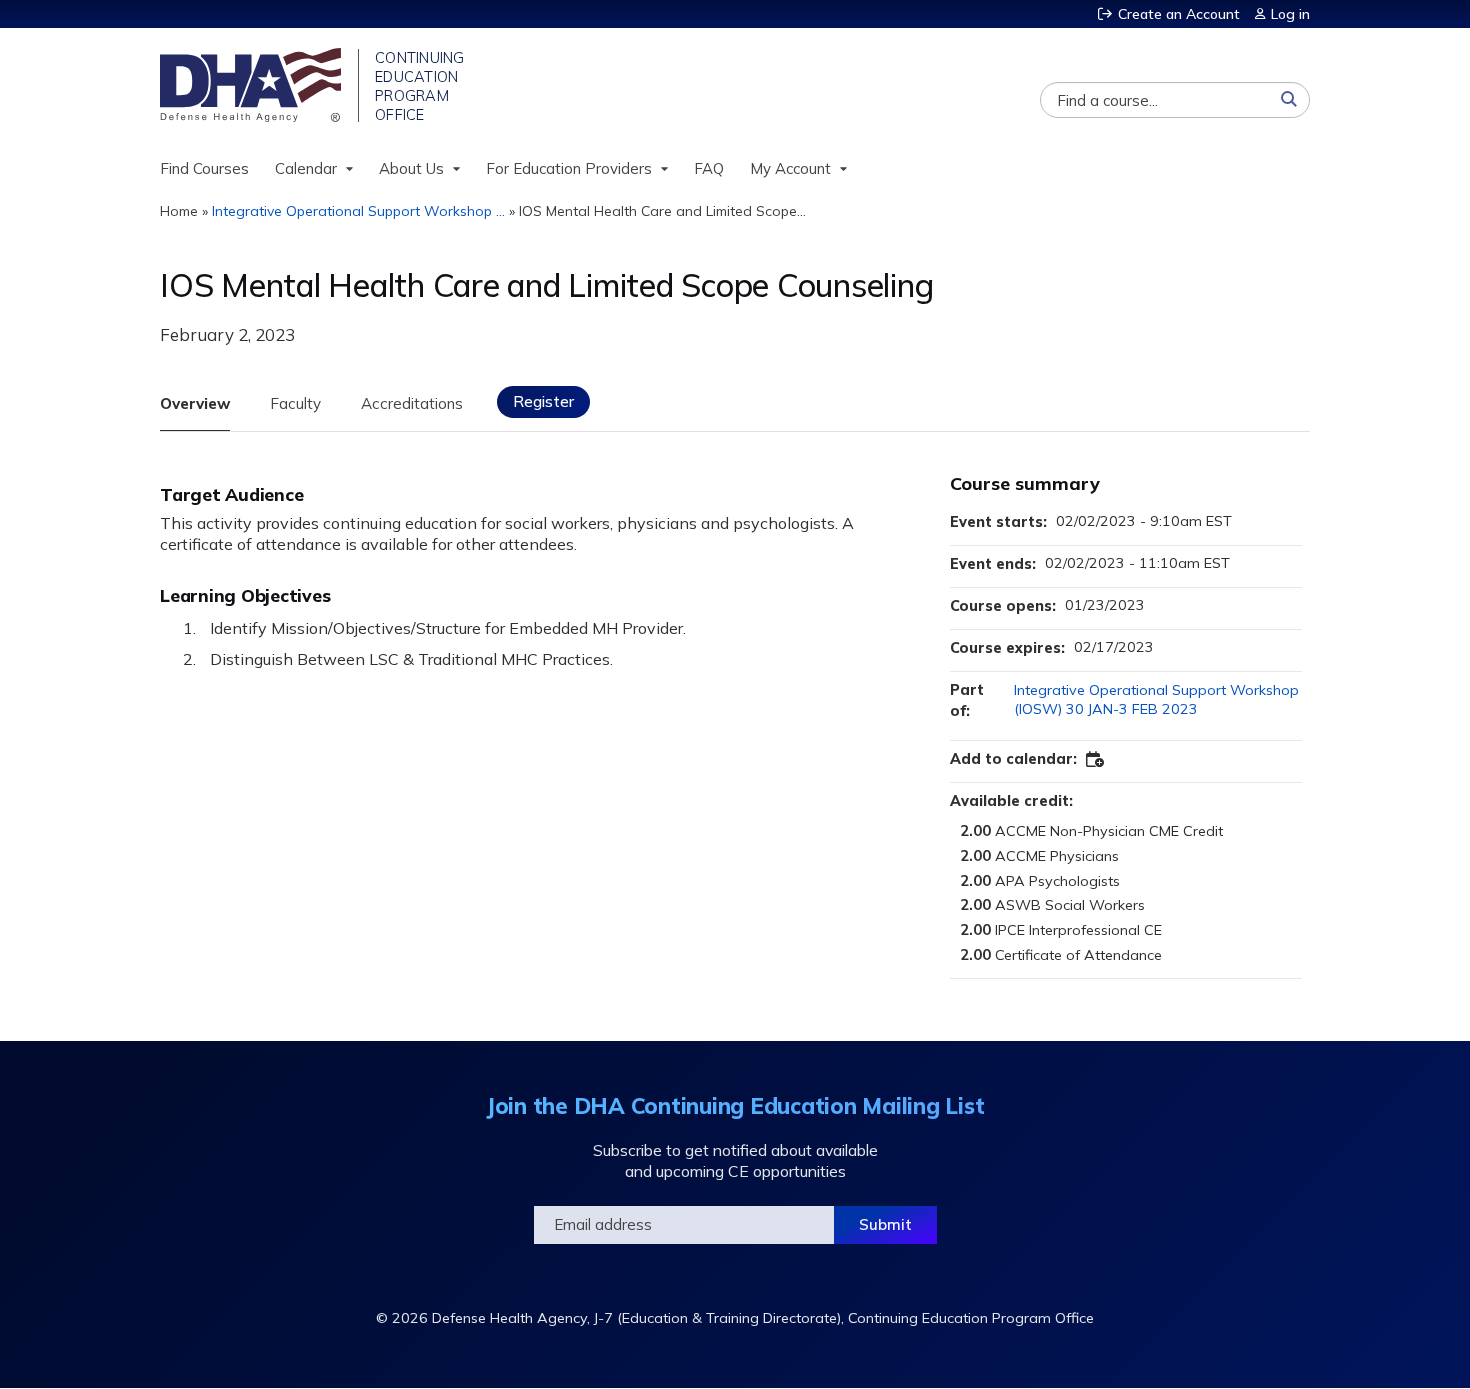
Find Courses (204, 168)
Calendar (306, 168)
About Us (411, 168)
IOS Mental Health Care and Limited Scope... (662, 211)
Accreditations (412, 403)
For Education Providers (569, 168)
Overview (195, 403)
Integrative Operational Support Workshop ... (358, 211)
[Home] (252, 85)
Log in (1290, 14)
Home (179, 211)
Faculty (295, 403)
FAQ (709, 168)
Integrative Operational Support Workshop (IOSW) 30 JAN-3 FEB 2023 (1156, 699)
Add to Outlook (1096, 760)
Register (543, 401)
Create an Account (1179, 14)
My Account (790, 168)
